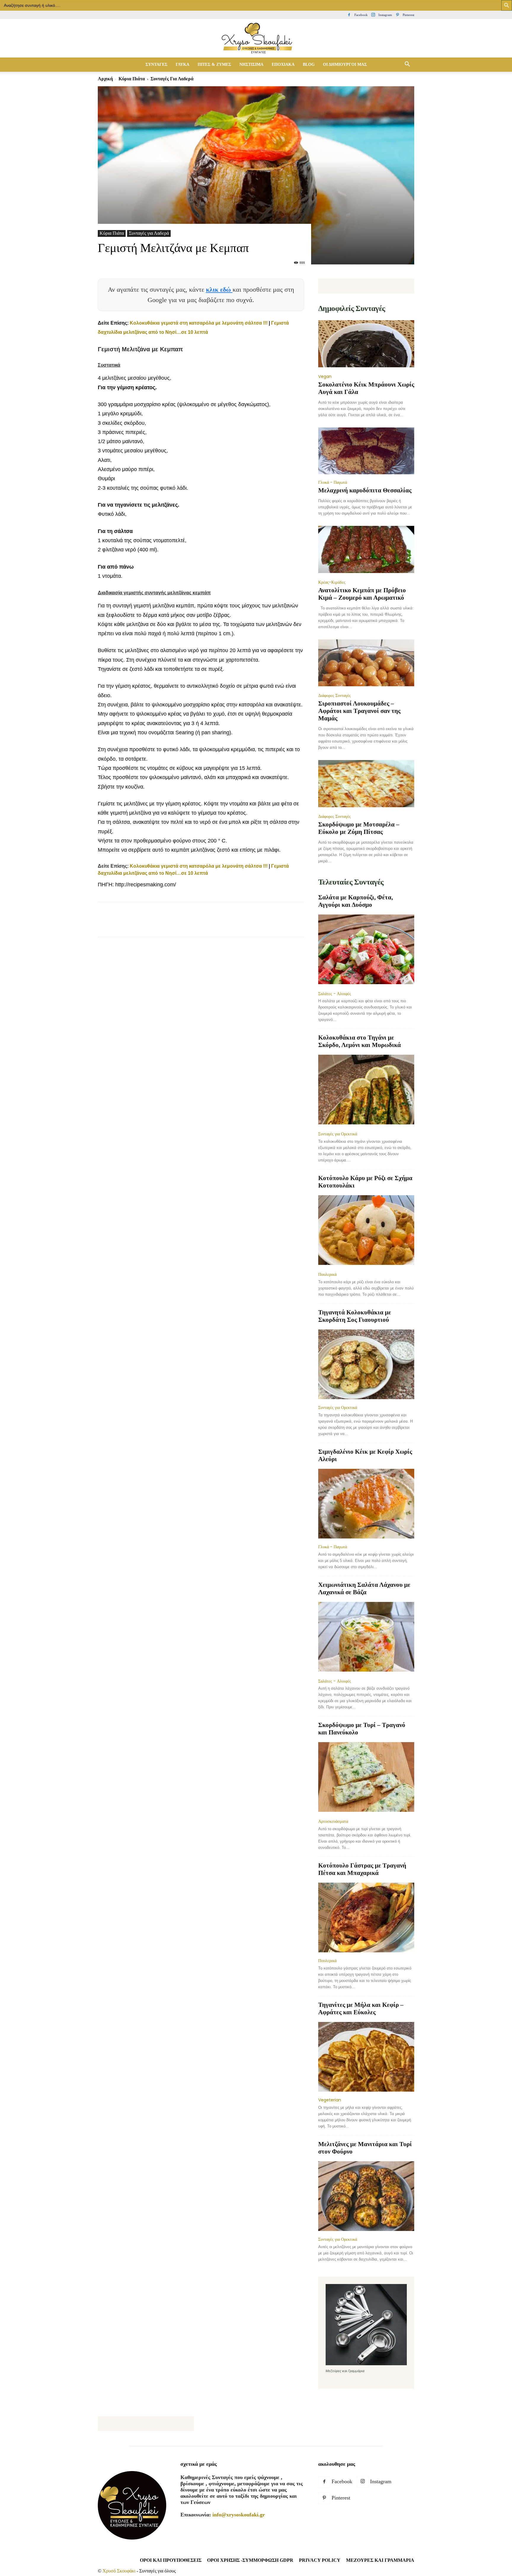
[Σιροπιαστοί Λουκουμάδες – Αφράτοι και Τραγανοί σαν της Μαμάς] (366, 664)
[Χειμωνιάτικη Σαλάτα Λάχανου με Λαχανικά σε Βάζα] (366, 1637)
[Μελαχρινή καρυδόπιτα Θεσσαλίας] (366, 451)
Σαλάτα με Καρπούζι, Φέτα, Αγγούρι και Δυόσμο (356, 901)
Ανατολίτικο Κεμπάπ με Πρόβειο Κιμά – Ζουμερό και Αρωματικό (362, 594)
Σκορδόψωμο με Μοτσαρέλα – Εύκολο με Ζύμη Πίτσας (359, 828)
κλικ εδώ (219, 289)
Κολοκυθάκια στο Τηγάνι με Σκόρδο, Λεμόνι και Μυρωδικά (360, 1041)
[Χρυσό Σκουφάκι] (256, 39)
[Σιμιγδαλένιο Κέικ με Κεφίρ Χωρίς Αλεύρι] (366, 1504)
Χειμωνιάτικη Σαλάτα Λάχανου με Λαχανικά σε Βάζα (364, 1588)
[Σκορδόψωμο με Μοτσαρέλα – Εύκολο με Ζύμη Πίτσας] (366, 784)
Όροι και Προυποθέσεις (171, 2560)
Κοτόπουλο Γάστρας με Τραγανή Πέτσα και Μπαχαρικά (362, 1869)
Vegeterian (330, 2100)
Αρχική (105, 79)
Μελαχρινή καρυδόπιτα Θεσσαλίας (365, 490)
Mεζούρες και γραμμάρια (380, 2560)
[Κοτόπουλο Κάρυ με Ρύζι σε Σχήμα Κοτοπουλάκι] (366, 1231)
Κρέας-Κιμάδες (332, 582)
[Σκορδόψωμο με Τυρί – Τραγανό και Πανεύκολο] (366, 1778)
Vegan (325, 376)
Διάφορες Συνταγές (335, 695)
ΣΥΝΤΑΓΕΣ (156, 64)
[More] (212, 925)
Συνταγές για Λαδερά (149, 233)
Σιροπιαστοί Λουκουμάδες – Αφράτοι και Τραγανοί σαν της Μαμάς (359, 711)
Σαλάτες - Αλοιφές (335, 994)
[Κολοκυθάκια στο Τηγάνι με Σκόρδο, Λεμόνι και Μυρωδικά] (366, 1090)
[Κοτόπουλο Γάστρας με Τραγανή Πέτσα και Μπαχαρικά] (366, 1917)
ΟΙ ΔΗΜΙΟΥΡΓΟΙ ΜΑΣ (345, 64)
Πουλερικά (327, 1274)
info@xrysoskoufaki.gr (239, 2515)
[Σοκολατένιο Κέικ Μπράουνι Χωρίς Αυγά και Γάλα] (366, 344)
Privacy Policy (320, 2560)
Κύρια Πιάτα (132, 79)
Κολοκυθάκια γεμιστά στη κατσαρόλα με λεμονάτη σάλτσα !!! (199, 323)
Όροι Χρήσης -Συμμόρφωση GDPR (250, 2560)
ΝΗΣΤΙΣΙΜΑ (251, 64)
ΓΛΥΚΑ (183, 64)
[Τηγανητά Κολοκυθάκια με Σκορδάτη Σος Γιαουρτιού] (366, 1364)
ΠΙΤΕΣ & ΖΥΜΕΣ (214, 64)
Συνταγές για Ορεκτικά (338, 1134)
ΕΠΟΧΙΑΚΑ (283, 64)
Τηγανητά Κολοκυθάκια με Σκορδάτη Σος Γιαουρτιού (355, 1316)
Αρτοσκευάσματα (333, 1821)
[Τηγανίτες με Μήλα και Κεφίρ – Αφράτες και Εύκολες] (366, 2057)
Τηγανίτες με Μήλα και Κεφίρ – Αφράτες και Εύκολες (361, 2008)
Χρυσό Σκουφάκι (119, 2571)
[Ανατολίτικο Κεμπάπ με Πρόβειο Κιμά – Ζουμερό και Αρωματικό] (366, 550)
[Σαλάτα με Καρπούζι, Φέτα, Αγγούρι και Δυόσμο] (366, 950)
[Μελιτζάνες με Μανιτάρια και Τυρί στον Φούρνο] (366, 2196)
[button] (407, 65)
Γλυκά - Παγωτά (333, 482)
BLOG (309, 64)
